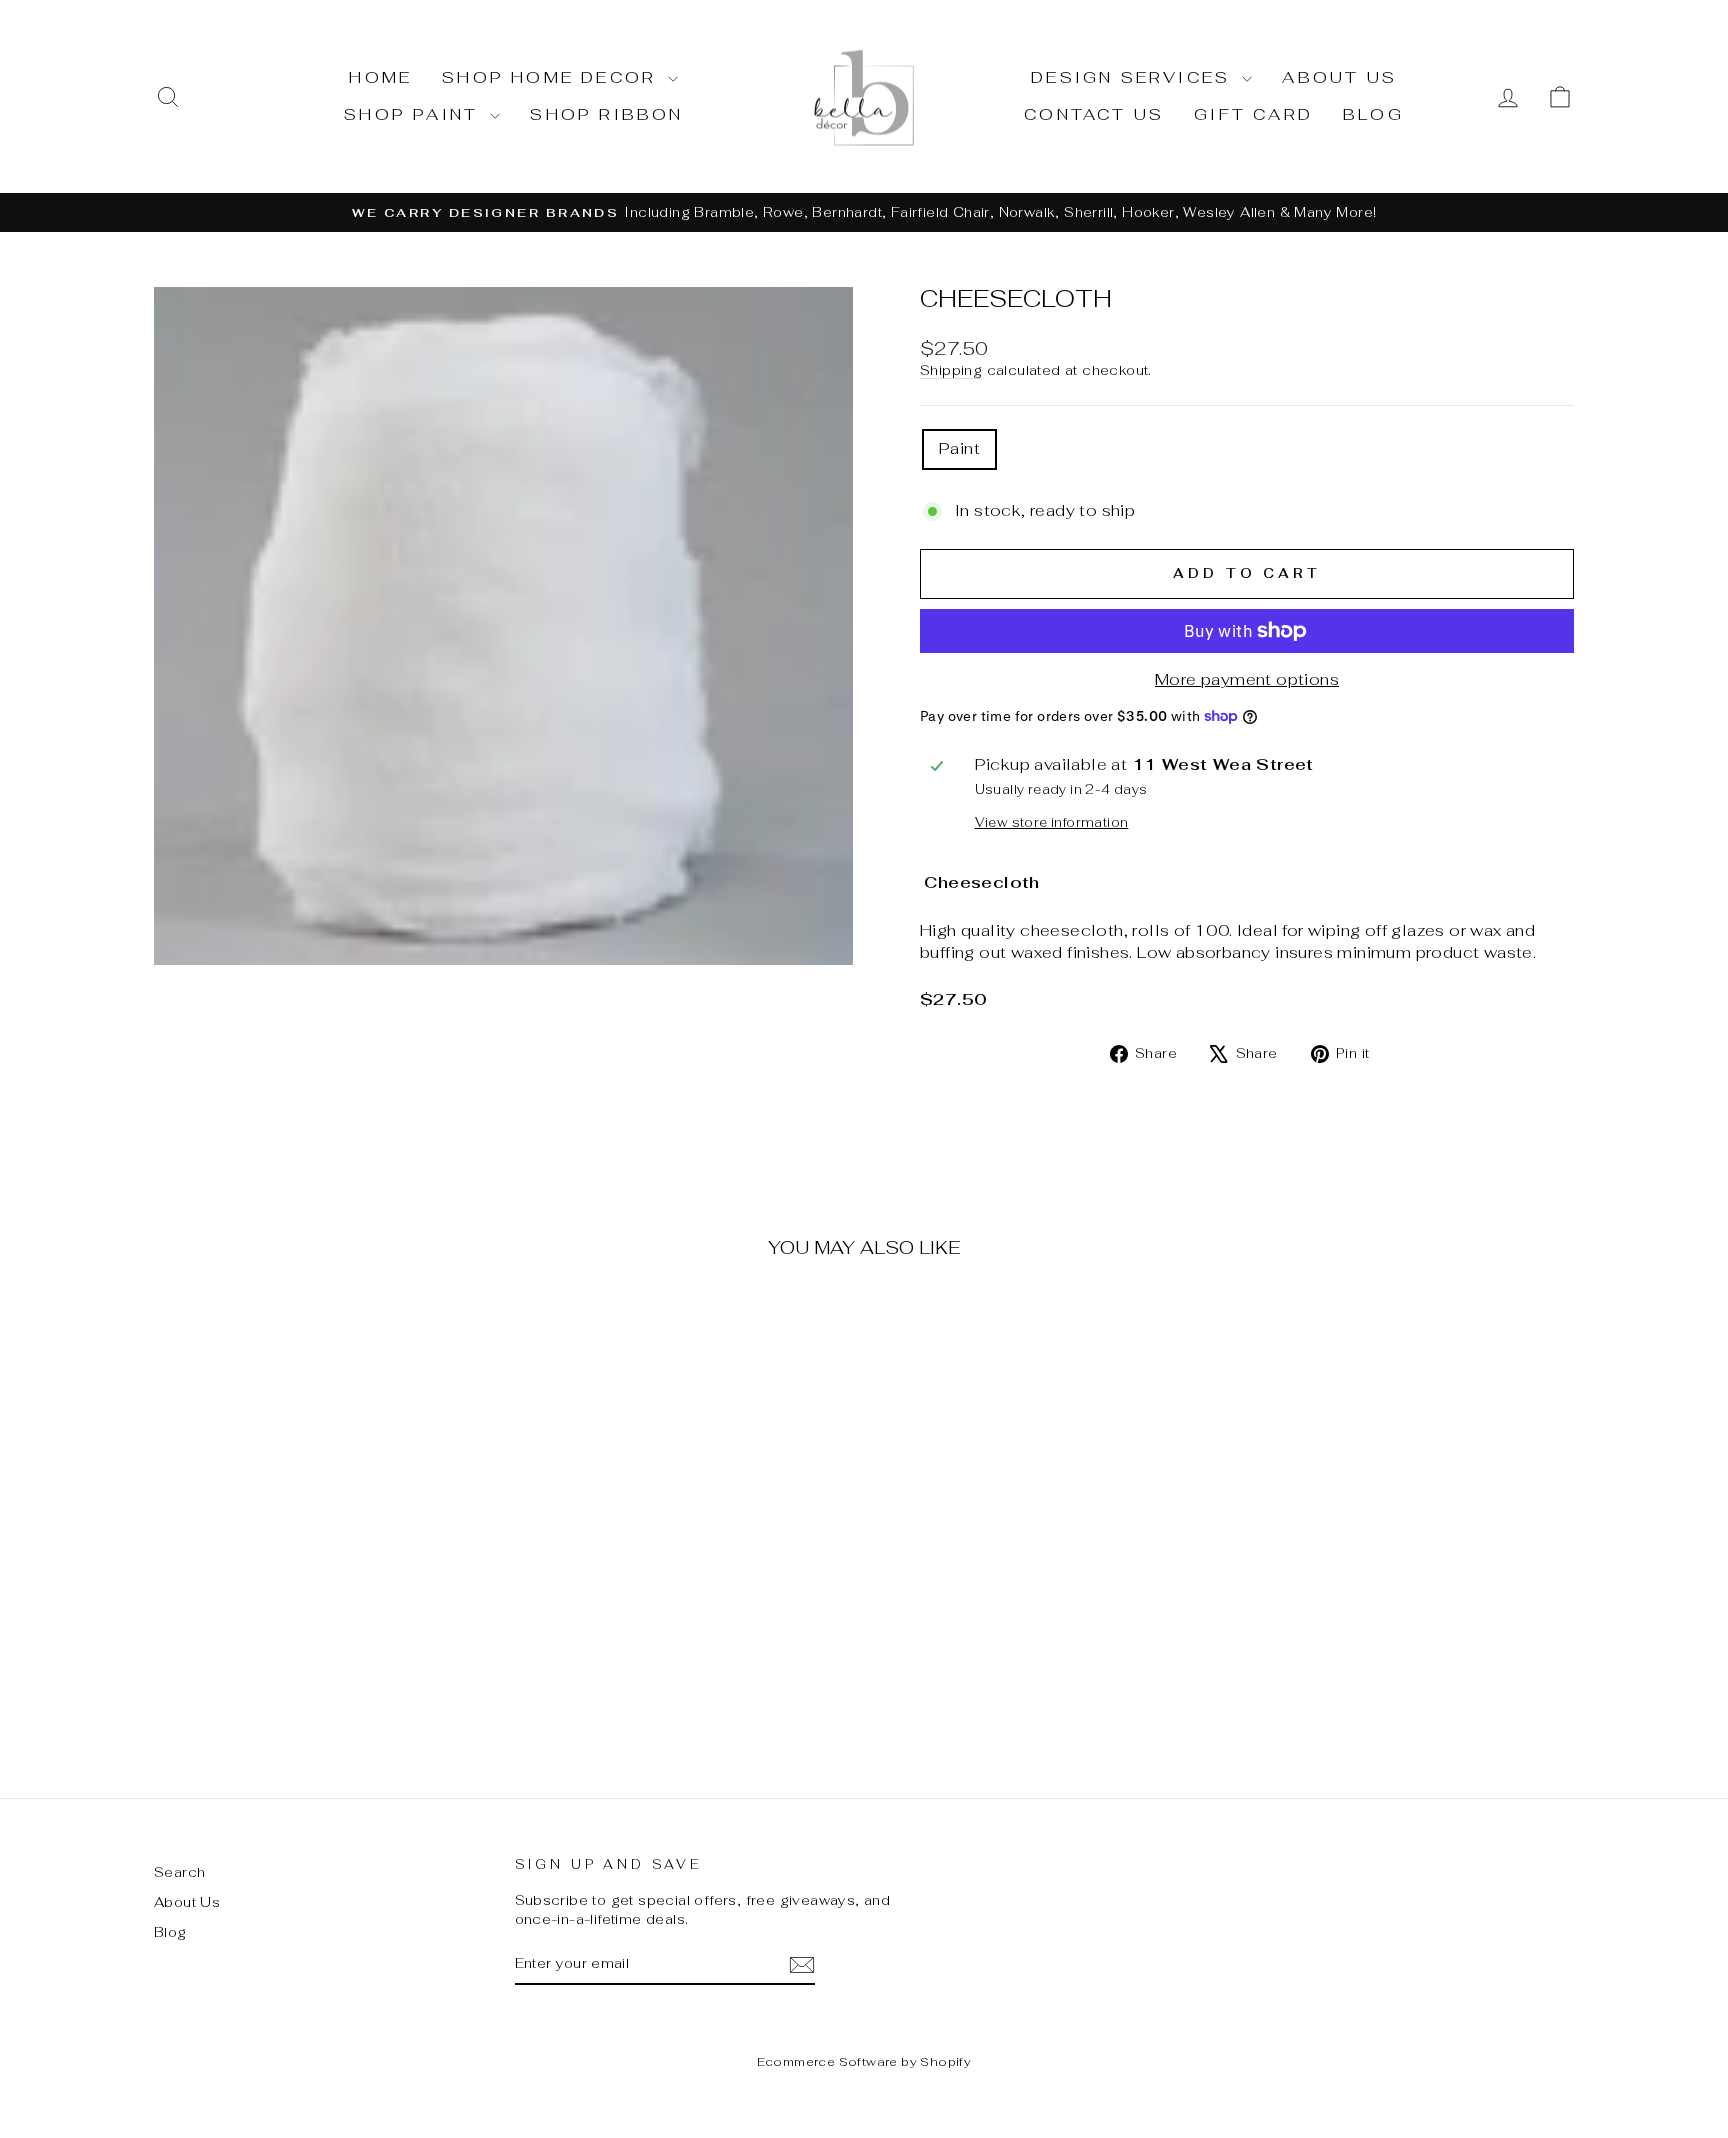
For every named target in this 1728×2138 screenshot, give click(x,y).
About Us (1339, 77)
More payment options (1247, 679)
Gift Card (1253, 114)
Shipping (951, 370)
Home (380, 77)
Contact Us (1094, 114)
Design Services (1134, 77)
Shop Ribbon (606, 114)
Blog (1373, 114)
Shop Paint (414, 114)
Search (179, 1872)
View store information (1052, 822)
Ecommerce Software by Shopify (864, 2062)
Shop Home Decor (552, 77)
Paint (959, 448)
